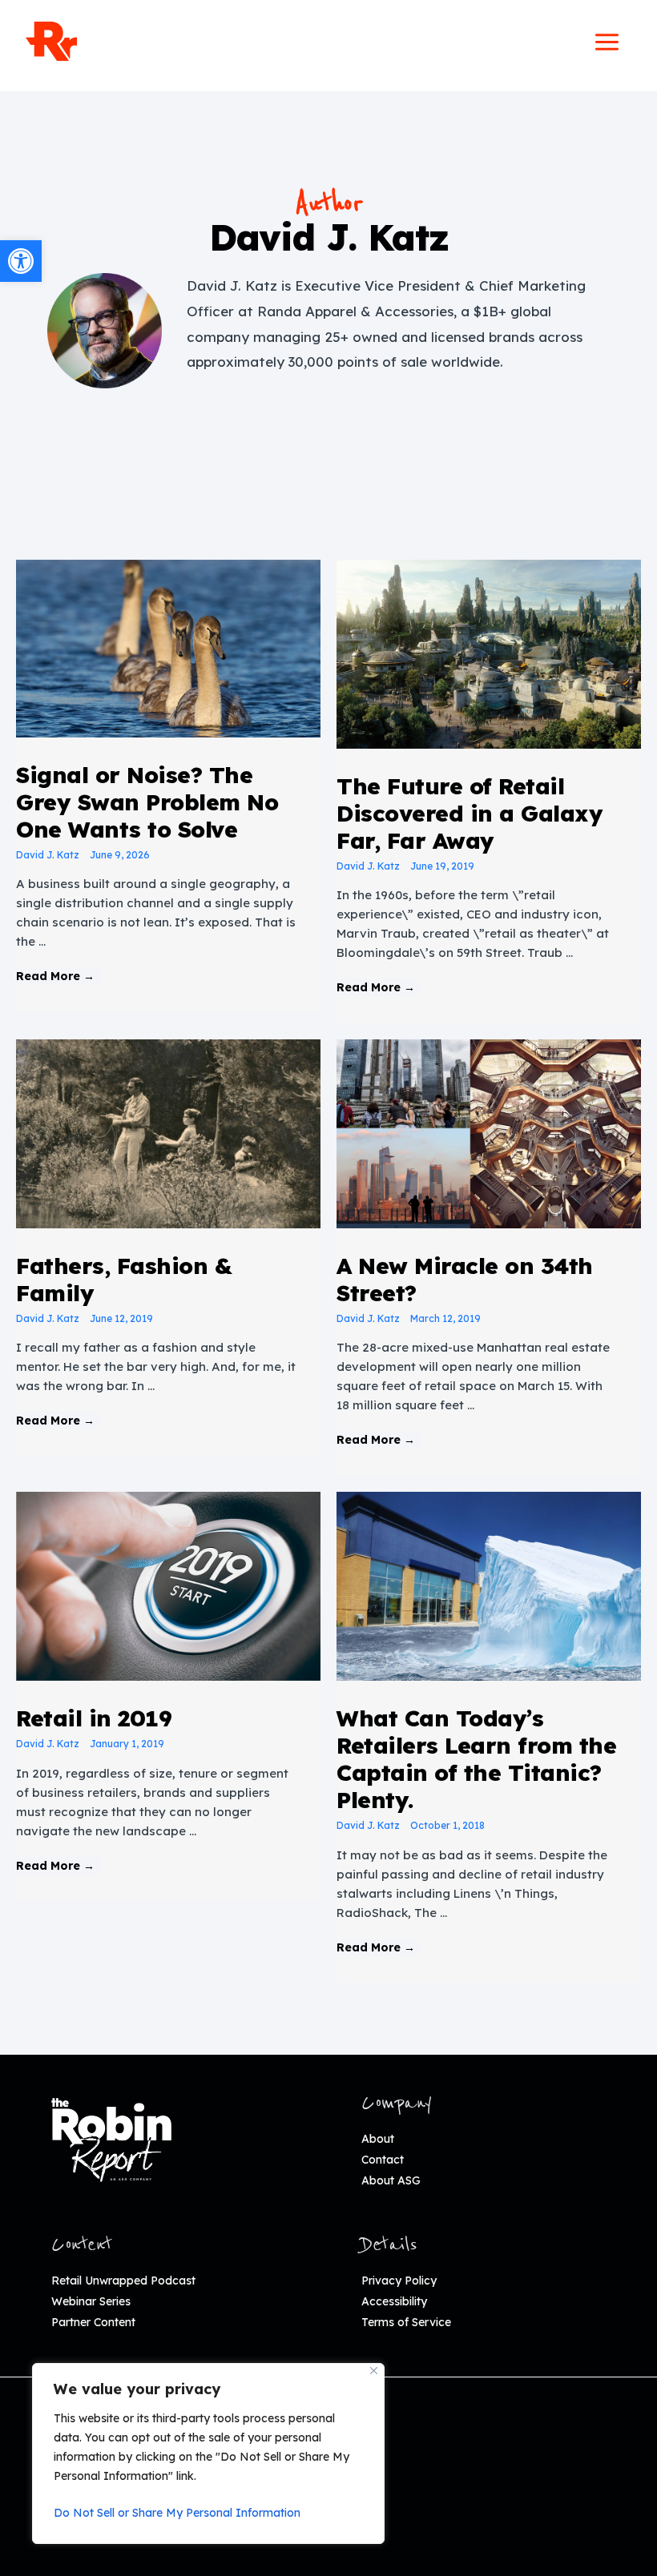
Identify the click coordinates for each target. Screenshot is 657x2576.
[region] (208, 2453)
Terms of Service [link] (406, 2322)
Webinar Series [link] (91, 2301)
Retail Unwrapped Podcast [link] (123, 2281)
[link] (21, 261)
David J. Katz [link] (48, 855)
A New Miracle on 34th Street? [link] (465, 1279)
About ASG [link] (391, 2180)
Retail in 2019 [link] (94, 1718)
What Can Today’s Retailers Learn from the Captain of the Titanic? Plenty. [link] (476, 1759)
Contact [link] (383, 2160)
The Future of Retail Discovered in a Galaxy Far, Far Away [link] (470, 813)
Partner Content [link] (93, 2322)
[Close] (374, 2371)
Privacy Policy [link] (399, 2281)
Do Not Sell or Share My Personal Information (177, 2513)
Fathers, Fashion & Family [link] (124, 1279)
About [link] (378, 2139)
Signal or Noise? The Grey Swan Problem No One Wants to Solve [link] (147, 802)
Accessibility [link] (394, 2301)
